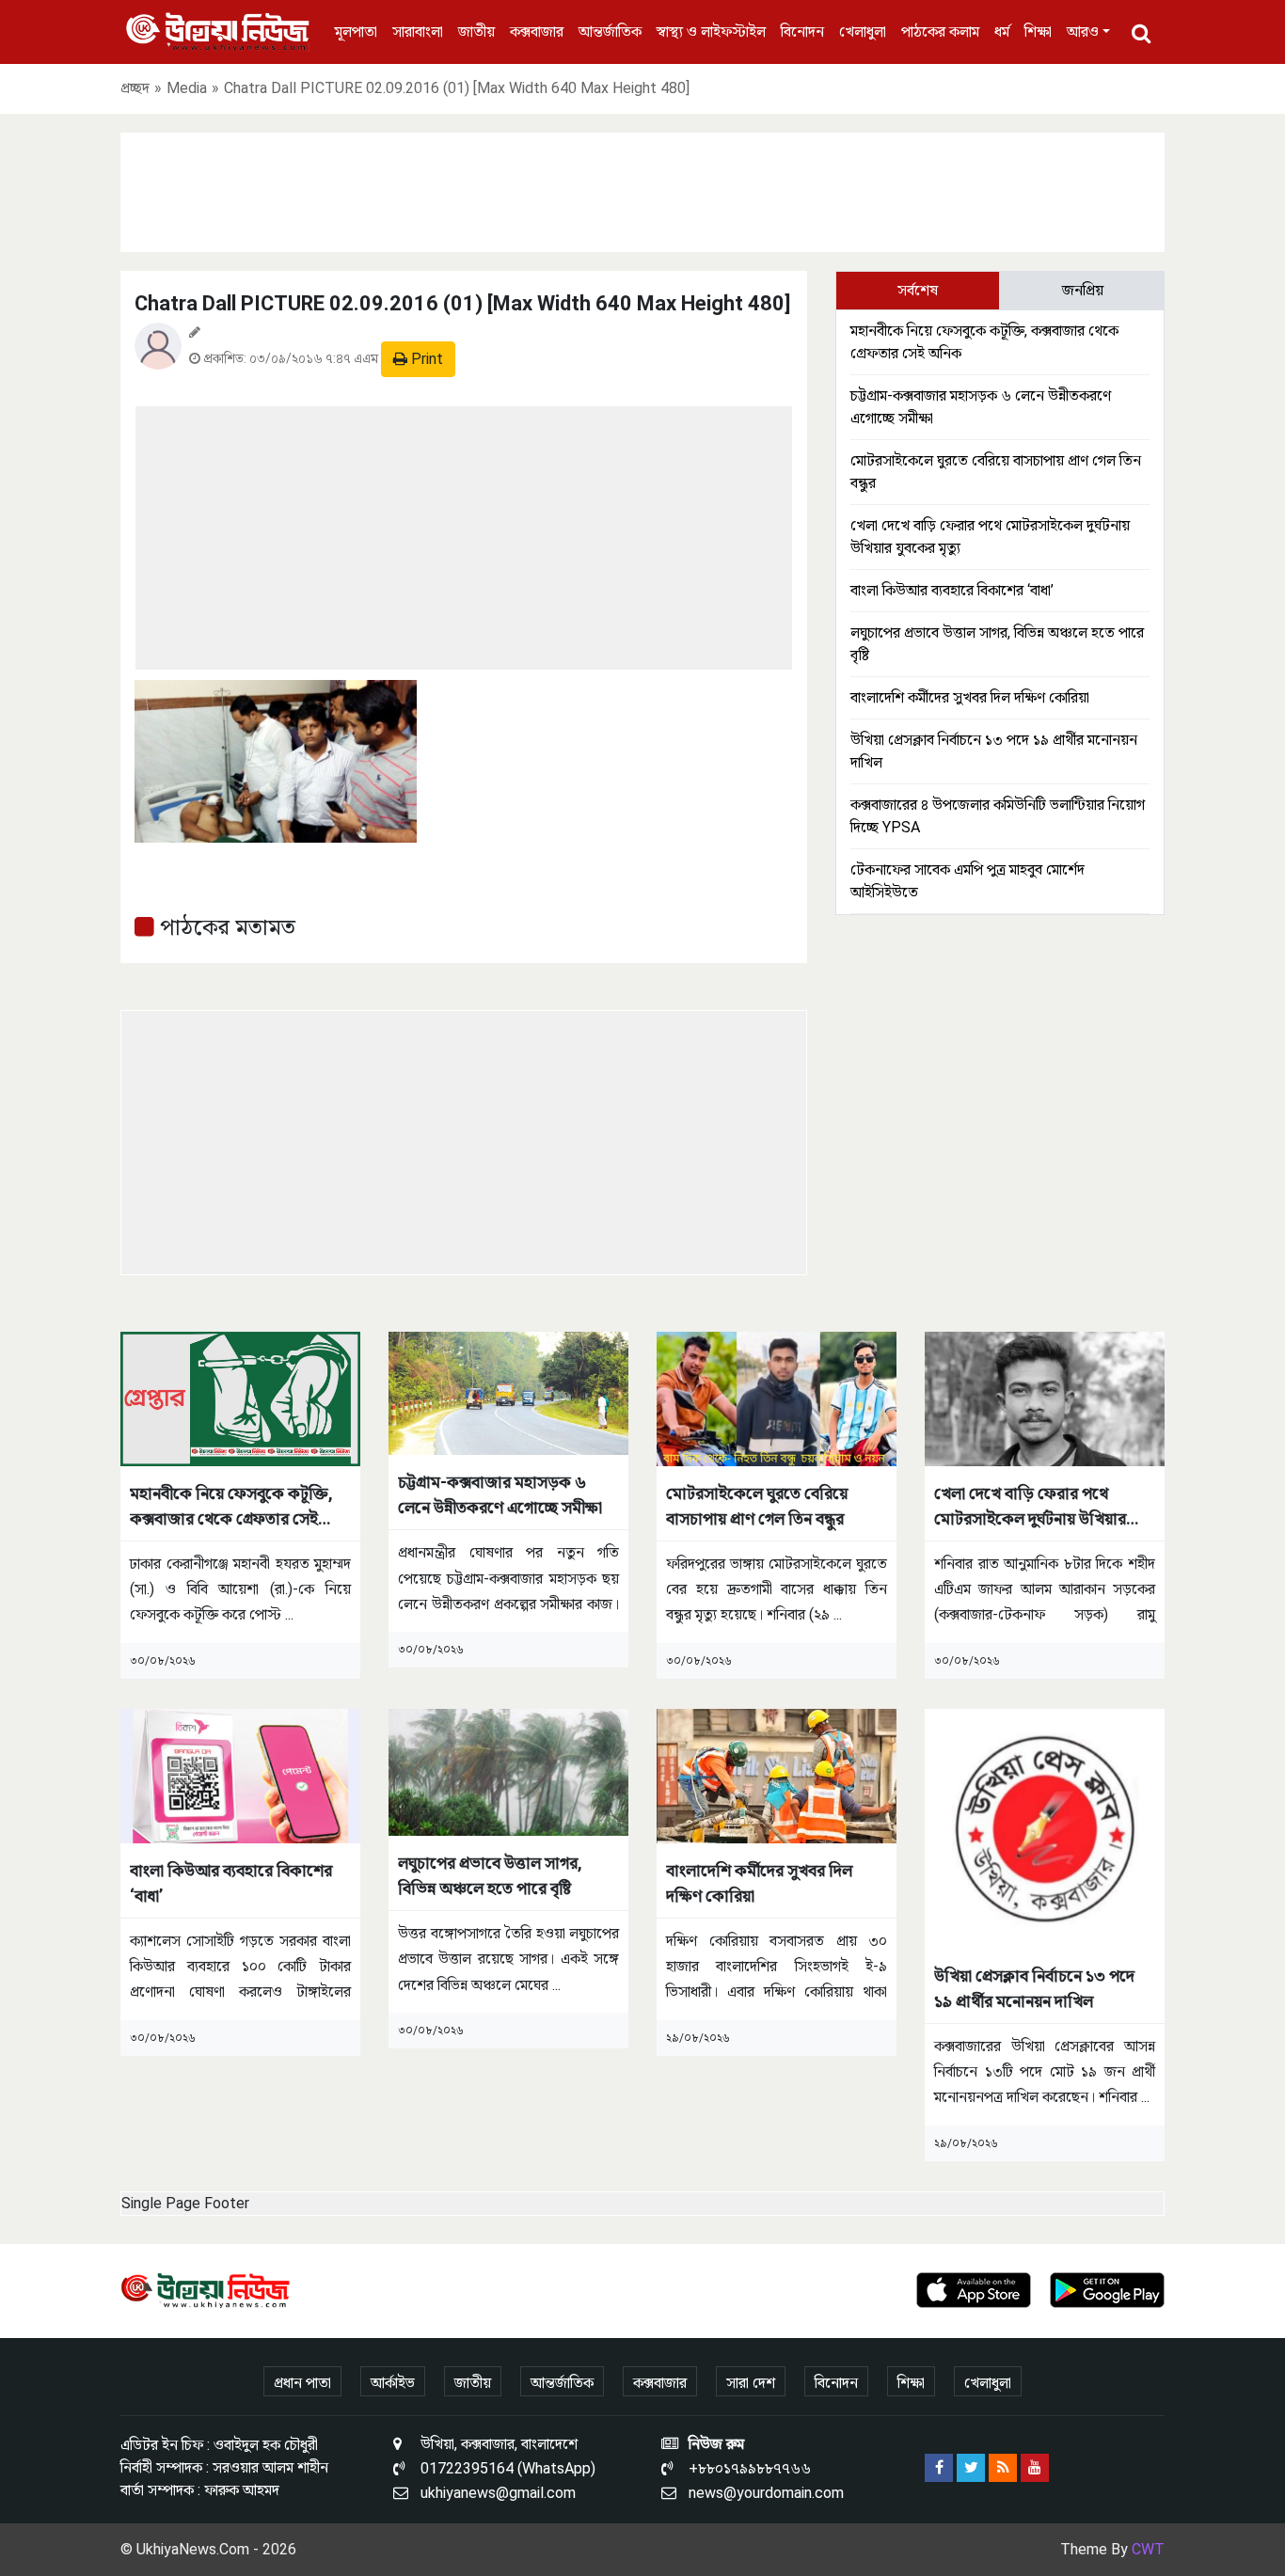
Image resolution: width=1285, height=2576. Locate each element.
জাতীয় (476, 32)
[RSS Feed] (1003, 2468)
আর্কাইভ (393, 2383)
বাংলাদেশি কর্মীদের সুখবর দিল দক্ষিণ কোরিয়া (970, 697)
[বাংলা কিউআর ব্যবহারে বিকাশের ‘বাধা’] (240, 1775)
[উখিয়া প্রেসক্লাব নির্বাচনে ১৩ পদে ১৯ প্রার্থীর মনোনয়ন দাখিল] (1045, 1828)
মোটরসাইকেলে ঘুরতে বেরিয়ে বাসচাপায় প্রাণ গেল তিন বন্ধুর (757, 1506)
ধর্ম (1002, 32)
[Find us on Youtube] (1035, 2468)
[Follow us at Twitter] (971, 2468)
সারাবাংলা (418, 32)
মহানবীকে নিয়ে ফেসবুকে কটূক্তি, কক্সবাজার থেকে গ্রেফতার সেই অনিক (231, 1507)
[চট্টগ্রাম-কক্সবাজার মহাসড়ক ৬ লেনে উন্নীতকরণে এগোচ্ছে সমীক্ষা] (508, 1392)
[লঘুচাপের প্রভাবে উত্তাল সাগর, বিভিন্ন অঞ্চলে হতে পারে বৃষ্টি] (508, 1771)
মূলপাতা (356, 32)
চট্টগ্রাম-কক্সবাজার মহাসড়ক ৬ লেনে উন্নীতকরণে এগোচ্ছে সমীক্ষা (500, 1494)
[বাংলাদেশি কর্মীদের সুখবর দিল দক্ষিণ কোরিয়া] (777, 1775)
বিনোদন (802, 32)
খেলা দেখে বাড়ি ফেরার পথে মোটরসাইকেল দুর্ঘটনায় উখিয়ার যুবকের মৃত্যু (1030, 1507)
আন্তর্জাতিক (610, 32)
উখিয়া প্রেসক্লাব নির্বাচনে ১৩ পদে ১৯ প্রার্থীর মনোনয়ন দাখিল (1034, 1988)
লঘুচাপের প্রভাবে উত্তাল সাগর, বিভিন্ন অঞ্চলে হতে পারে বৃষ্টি (490, 1875)
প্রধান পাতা (302, 2383)
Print (425, 359)
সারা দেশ (751, 2383)
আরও (1083, 32)
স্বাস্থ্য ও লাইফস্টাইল (711, 32)
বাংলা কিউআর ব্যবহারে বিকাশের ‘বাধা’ (952, 590)
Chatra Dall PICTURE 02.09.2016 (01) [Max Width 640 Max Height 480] (462, 303)
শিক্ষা (1038, 32)
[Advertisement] (642, 189)
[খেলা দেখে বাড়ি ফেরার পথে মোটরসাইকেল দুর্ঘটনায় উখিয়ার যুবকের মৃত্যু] (1045, 1398)
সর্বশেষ (918, 290)
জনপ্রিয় (1083, 290)
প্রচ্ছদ (135, 88)
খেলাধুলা (863, 32)
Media (187, 88)
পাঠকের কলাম (940, 32)
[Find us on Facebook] (939, 2468)
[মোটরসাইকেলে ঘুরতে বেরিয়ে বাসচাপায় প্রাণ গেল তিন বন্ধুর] (777, 1398)
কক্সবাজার (537, 32)
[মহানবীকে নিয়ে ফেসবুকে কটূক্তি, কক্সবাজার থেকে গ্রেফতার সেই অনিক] (240, 1398)
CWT (1148, 2549)
